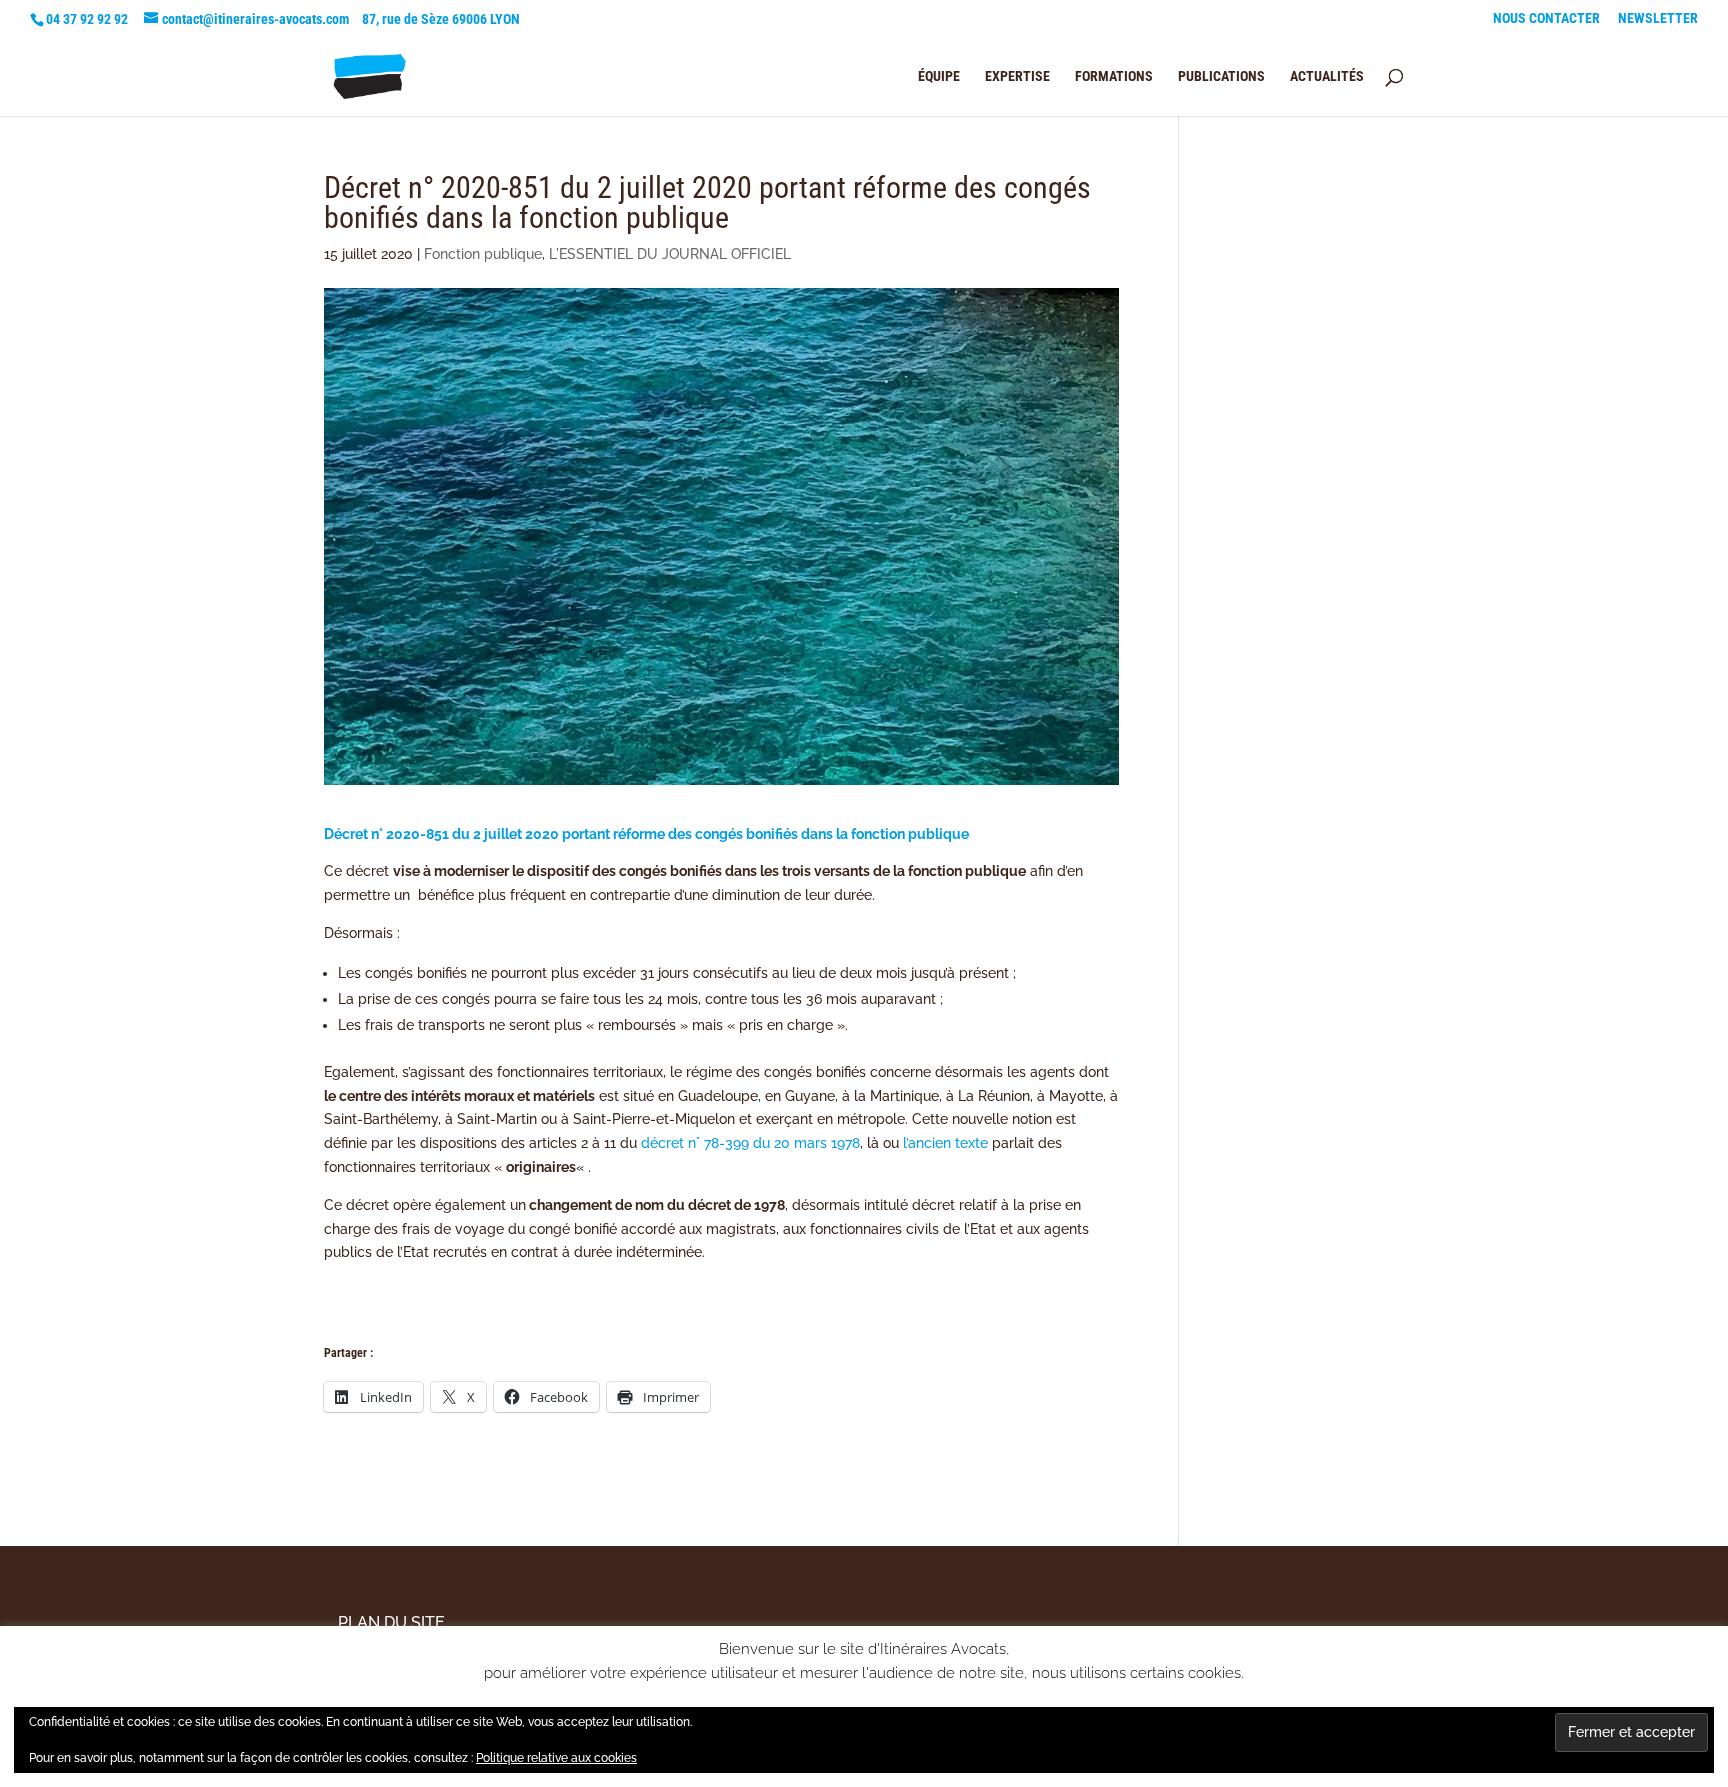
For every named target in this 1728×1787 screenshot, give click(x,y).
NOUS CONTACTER (1546, 18)
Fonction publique (483, 254)
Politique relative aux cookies (556, 1758)
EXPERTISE (1017, 76)
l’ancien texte (945, 1143)
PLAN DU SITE (391, 1622)
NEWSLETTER (1658, 18)
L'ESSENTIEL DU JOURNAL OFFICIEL (670, 254)
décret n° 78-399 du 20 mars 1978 (750, 1143)
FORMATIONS (1114, 76)
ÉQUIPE (939, 76)
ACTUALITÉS (1327, 76)
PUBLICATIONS (1221, 76)
